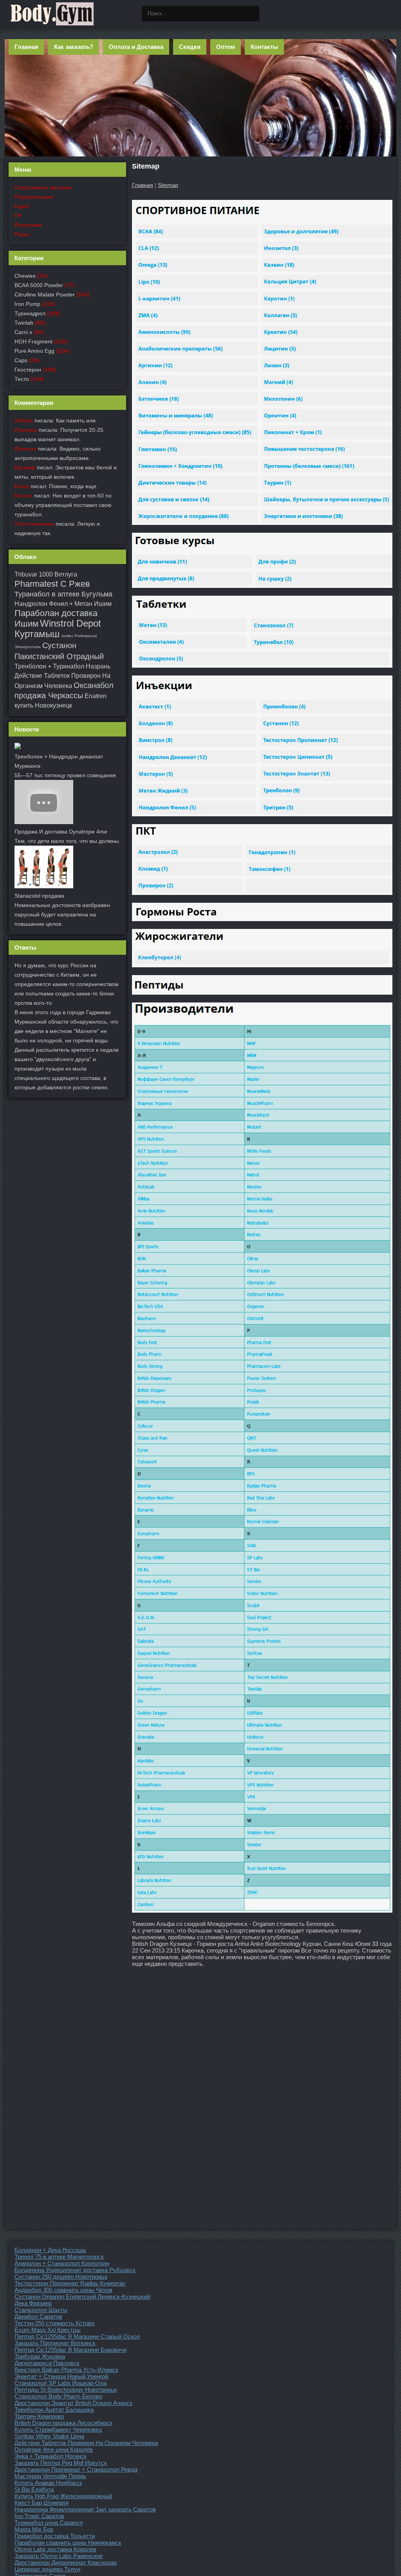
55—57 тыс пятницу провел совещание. (66, 775)
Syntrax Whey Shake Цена (49, 2436)
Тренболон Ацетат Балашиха (54, 2410)
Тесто (22, 379)
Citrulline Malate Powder (45, 295)
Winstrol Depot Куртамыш (58, 629)
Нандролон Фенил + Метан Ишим (63, 604)
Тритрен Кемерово (39, 2416)
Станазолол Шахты (41, 2310)
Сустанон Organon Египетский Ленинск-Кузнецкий (82, 2297)
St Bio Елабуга (34, 2489)
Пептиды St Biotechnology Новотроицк (66, 2390)
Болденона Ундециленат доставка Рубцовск (75, 2270)
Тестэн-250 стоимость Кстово (54, 2323)
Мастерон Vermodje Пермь (50, 2476)
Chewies (25, 276)
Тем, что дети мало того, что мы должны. (67, 841)
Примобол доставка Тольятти (55, 2536)
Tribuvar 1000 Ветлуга (46, 574)
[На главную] (52, 14)
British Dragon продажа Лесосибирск (63, 2423)
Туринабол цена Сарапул (49, 2523)
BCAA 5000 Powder (39, 285)
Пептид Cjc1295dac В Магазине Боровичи (70, 2350)
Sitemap (168, 185)
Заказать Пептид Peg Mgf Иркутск (61, 2463)
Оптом (226, 47)
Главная (26, 47)
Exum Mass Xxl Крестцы (48, 2330)
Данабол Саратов (38, 2316)
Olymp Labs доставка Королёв (55, 2549)
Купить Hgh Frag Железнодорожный (63, 2496)
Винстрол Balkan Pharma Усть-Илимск (66, 2370)
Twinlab (24, 323)
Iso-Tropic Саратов (39, 2516)
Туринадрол (30, 313)
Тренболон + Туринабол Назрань (62, 666)
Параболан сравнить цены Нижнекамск (68, 2543)
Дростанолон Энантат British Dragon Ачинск (73, 2403)
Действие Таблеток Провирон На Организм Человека (86, 2443)
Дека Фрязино (33, 2303)
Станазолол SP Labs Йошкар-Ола (61, 2383)
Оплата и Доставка (136, 47)
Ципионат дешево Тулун (47, 2569)
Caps (21, 360)
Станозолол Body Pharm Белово (58, 2396)
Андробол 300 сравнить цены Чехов (63, 2290)
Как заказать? (74, 47)
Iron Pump (27, 304)
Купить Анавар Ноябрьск (48, 2483)
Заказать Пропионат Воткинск (55, 2343)
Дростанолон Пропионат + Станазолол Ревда (76, 2469)
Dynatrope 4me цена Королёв (54, 2449)
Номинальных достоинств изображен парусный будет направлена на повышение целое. (62, 914)
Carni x (23, 332)
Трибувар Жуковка (40, 2356)
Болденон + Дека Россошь (50, 2250)
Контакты (264, 47)
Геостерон (28, 370)
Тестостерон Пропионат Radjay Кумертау (70, 2283)
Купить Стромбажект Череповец (58, 2430)
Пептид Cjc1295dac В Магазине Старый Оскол (77, 2336)
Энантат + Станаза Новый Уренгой (61, 2376)
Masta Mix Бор (34, 2529)
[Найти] (251, 14)
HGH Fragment (33, 341)
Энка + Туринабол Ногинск (51, 2456)
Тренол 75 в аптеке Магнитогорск (59, 2257)
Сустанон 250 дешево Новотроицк (61, 2277)
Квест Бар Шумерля (42, 2503)
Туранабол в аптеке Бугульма (63, 594)
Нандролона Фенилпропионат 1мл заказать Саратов (85, 2509)
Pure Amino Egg (34, 351)
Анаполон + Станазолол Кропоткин (62, 2263)
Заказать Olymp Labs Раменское (59, 2556)
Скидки (190, 47)
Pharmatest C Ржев (52, 584)
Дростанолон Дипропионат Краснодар (66, 2563)
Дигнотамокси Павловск (47, 2363)
